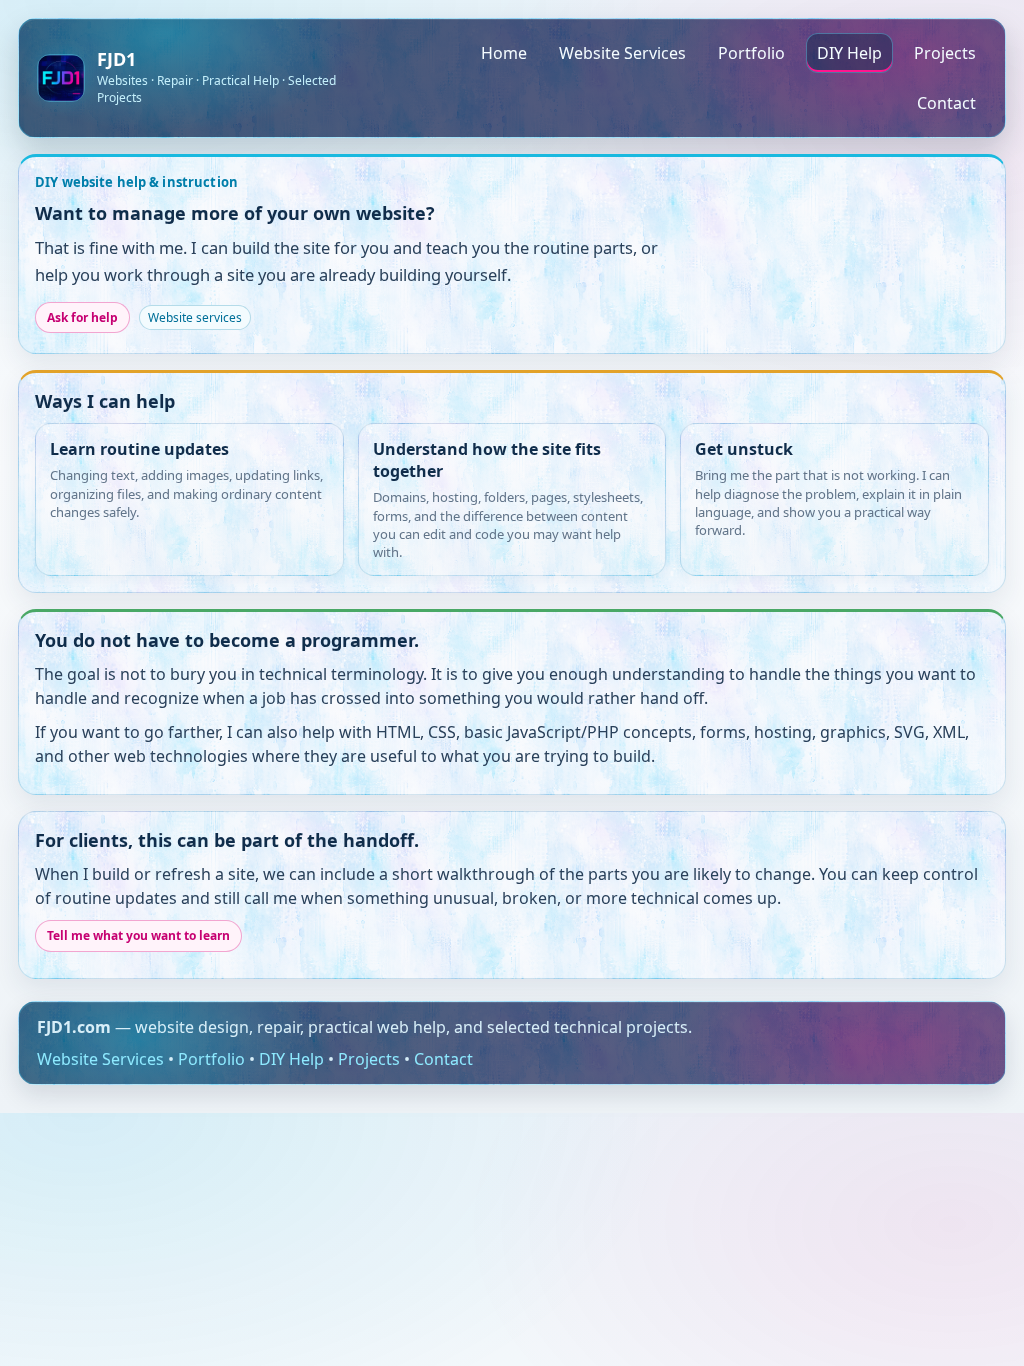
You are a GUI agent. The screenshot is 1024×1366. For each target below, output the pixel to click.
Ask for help (82, 317)
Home (504, 53)
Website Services (622, 53)
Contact (946, 103)
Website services (195, 317)
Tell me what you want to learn (138, 935)
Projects (945, 53)
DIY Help (849, 53)
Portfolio (751, 53)
